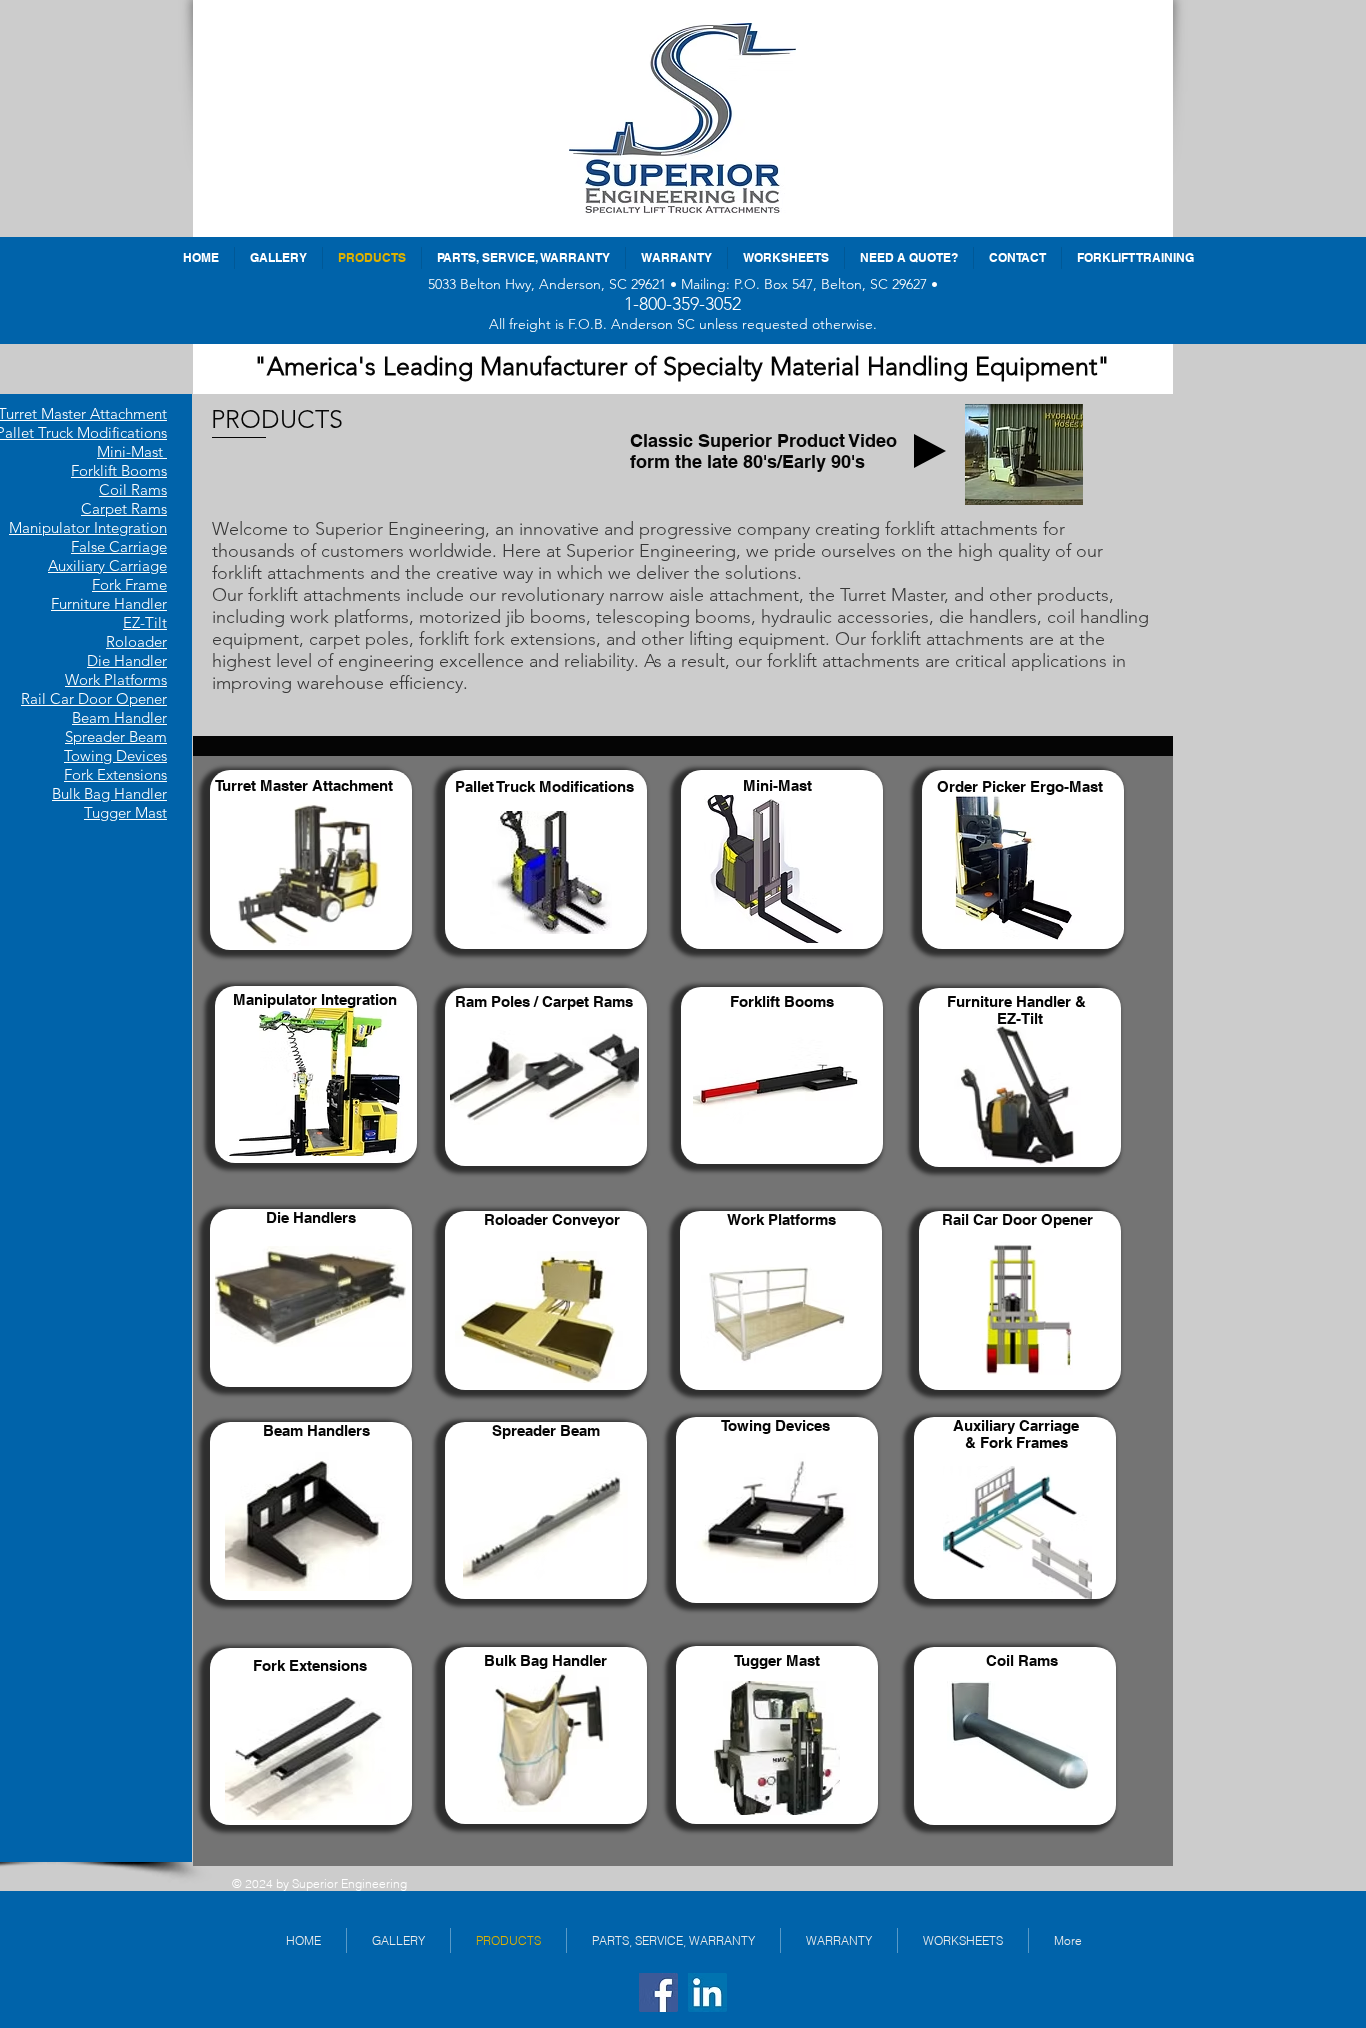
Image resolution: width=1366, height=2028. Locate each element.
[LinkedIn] (707, 1992)
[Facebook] (658, 1992)
